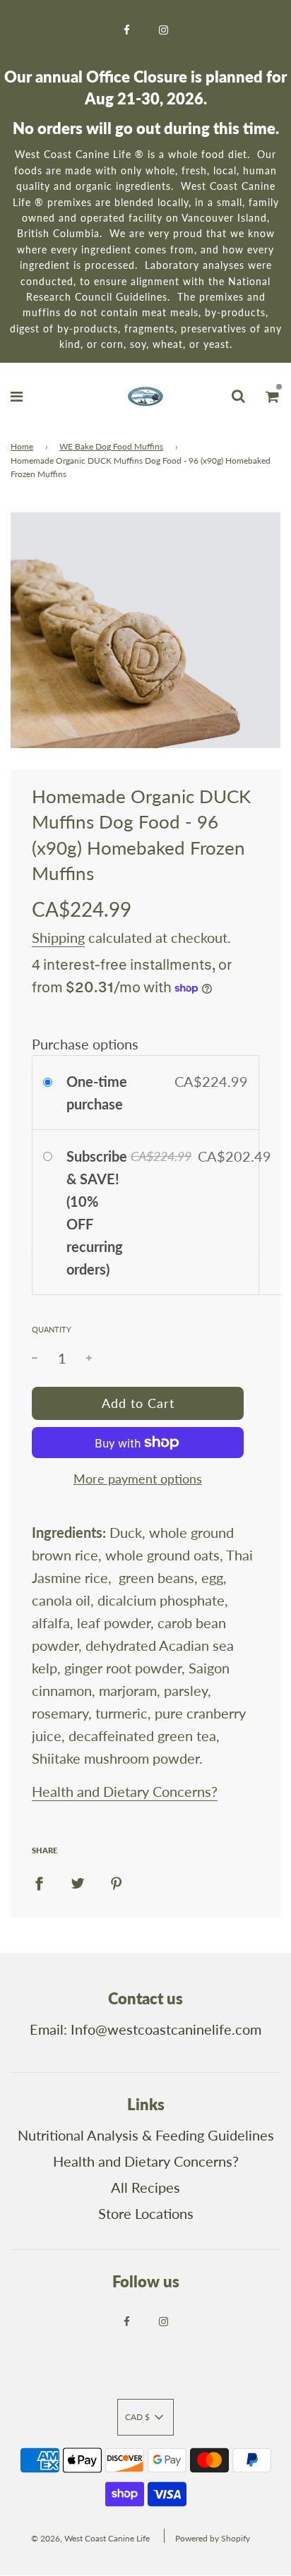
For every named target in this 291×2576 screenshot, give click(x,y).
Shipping (58, 937)
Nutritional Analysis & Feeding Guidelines (146, 2135)
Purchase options (85, 1044)
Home (22, 446)
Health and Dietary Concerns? (125, 1791)
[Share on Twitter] (78, 1882)
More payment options (138, 1479)
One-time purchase (97, 1093)
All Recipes (145, 2187)
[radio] (51, 1081)
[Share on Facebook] (39, 1882)
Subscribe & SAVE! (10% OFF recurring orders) (97, 1212)
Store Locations (146, 2213)
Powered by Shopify (213, 2538)
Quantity (52, 1329)
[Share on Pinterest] (117, 1882)
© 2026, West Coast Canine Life (90, 2538)
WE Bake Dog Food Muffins (111, 446)
